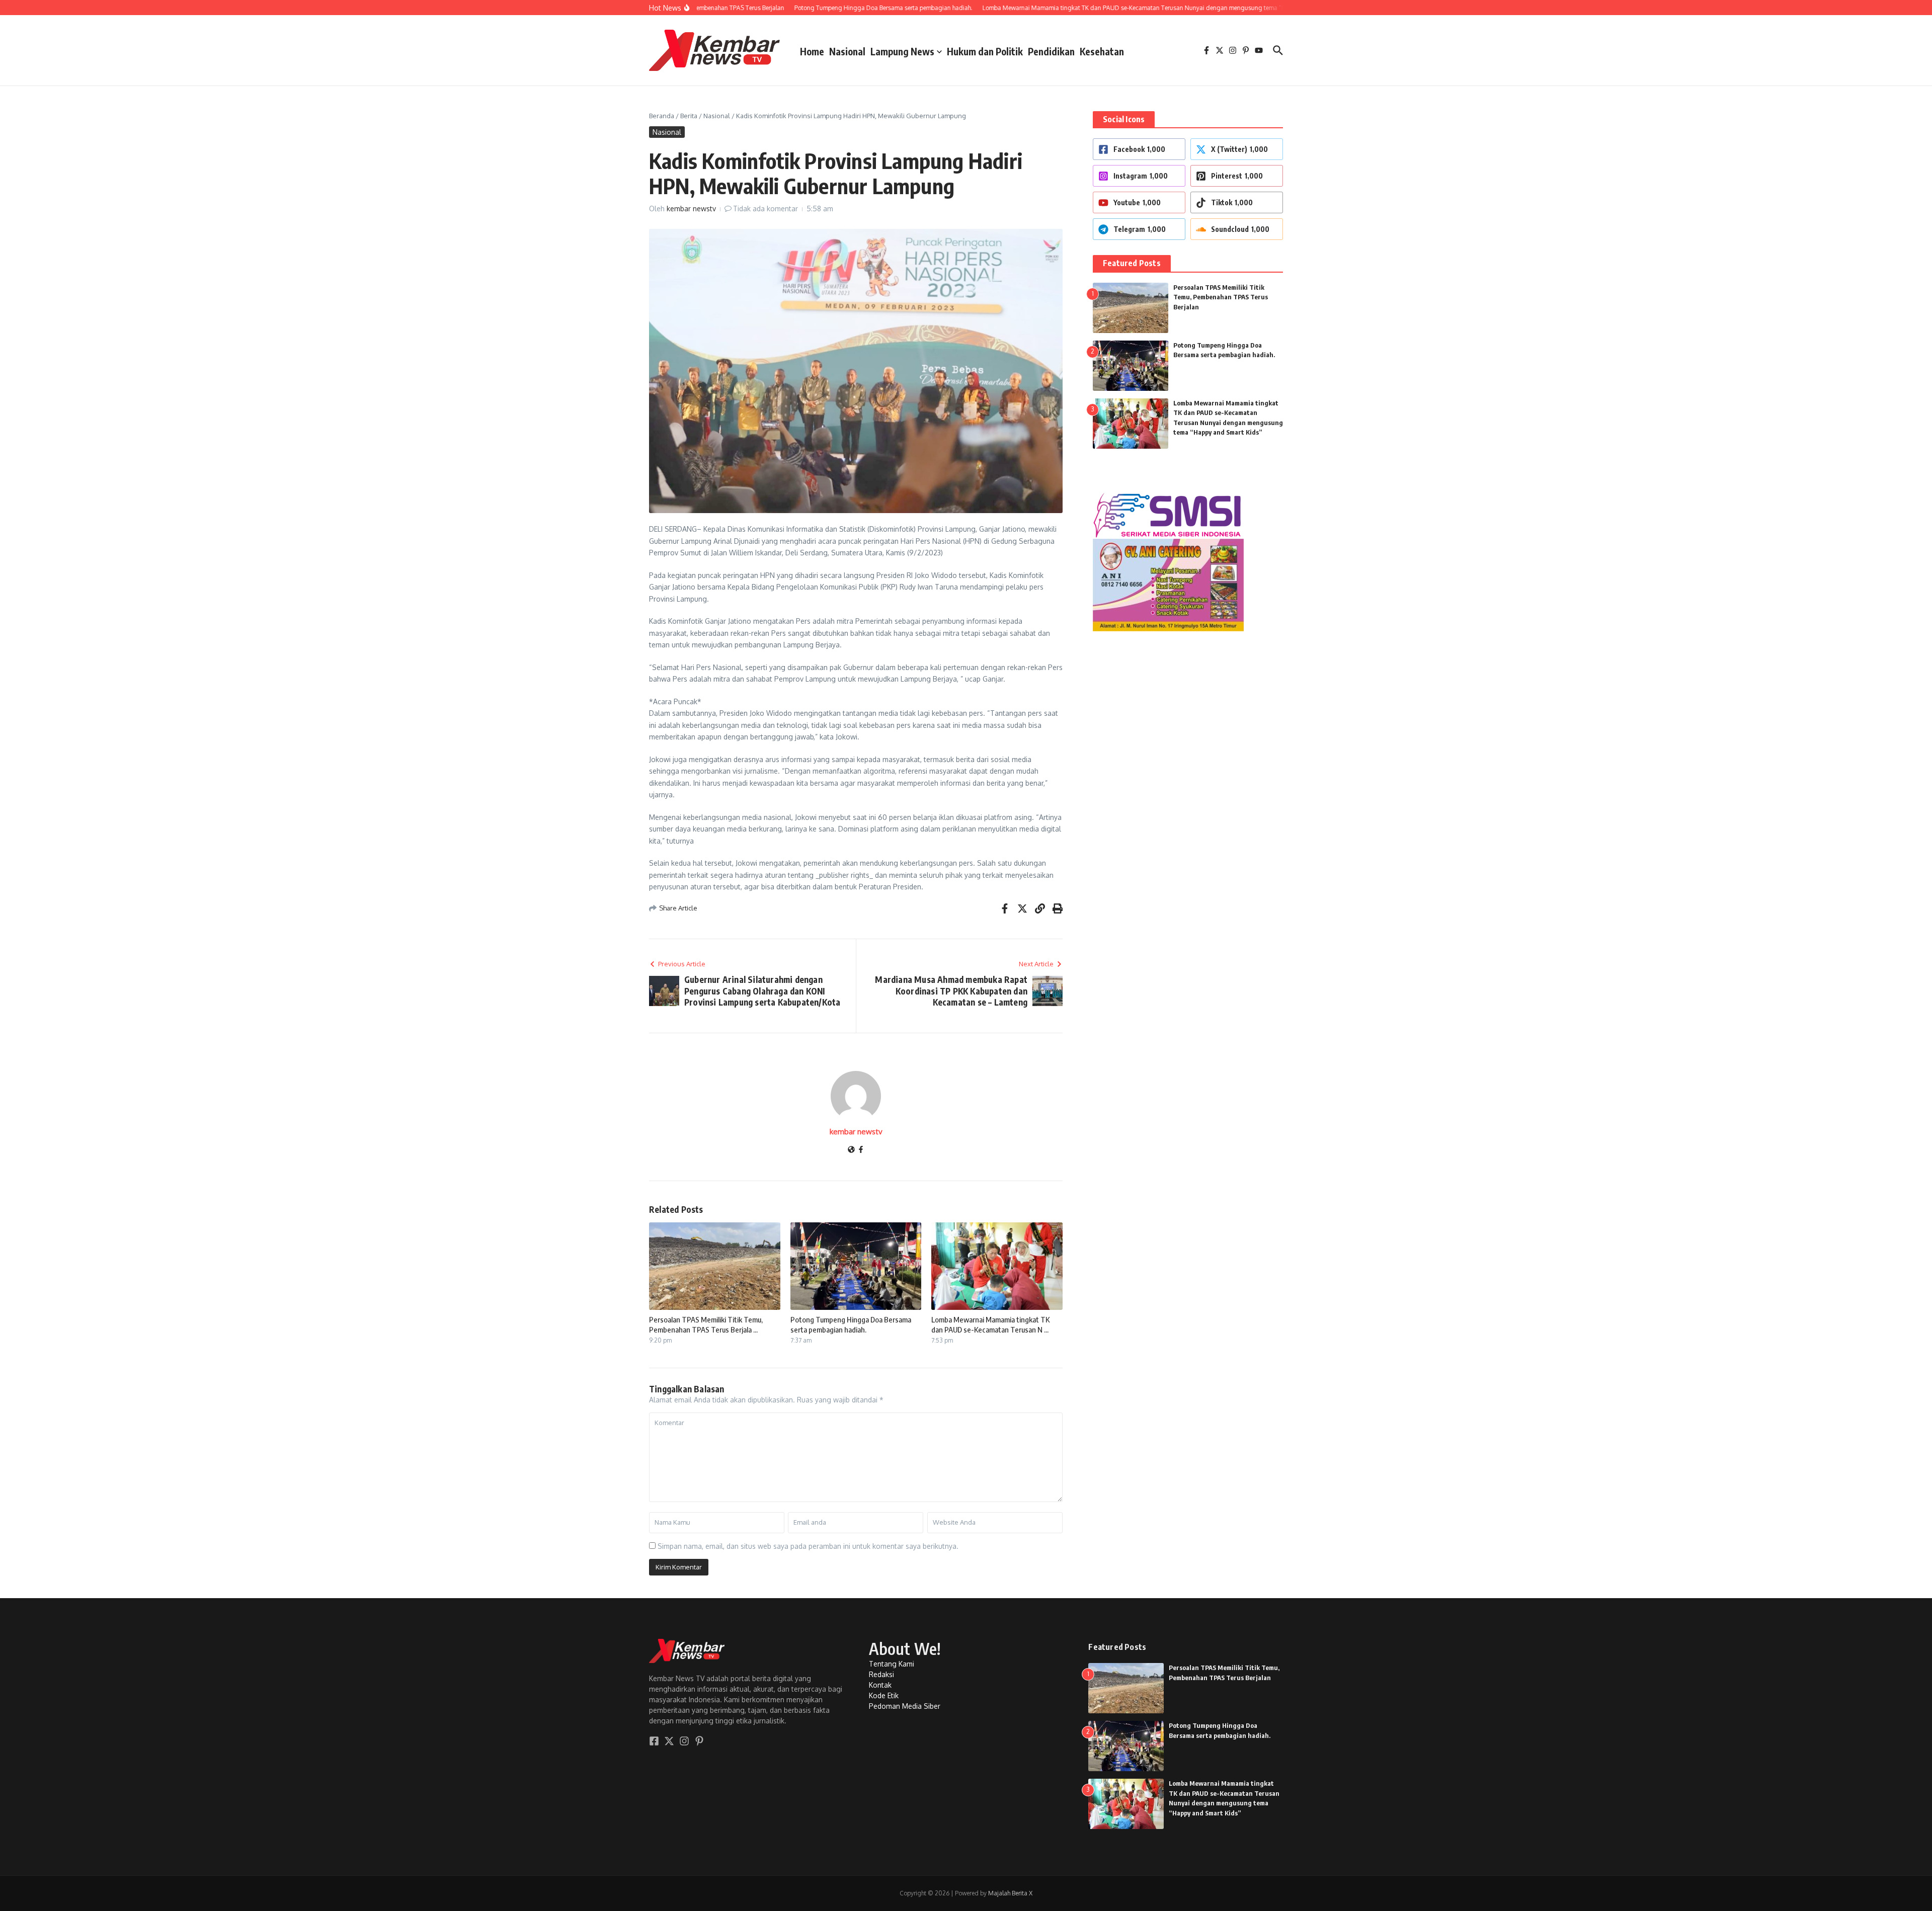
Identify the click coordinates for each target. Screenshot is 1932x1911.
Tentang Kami (892, 1664)
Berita (689, 116)
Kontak (880, 1685)
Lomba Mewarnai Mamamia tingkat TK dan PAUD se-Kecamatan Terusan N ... (990, 1324)
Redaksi (881, 1674)
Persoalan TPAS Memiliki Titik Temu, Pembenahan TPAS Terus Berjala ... (706, 1324)
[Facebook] (861, 1150)
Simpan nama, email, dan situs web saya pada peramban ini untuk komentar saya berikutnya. (808, 1546)
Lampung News (902, 51)
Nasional (847, 51)
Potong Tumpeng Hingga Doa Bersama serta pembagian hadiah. (851, 1324)
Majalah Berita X (1010, 1893)
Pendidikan (1051, 51)
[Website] (851, 1150)
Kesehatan (1102, 51)
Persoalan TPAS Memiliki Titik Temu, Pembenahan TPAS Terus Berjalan (1221, 297)
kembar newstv (691, 209)
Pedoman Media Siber (905, 1706)
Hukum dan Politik (985, 51)
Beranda (662, 116)
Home (812, 51)
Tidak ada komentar (766, 209)
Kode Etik (884, 1695)
